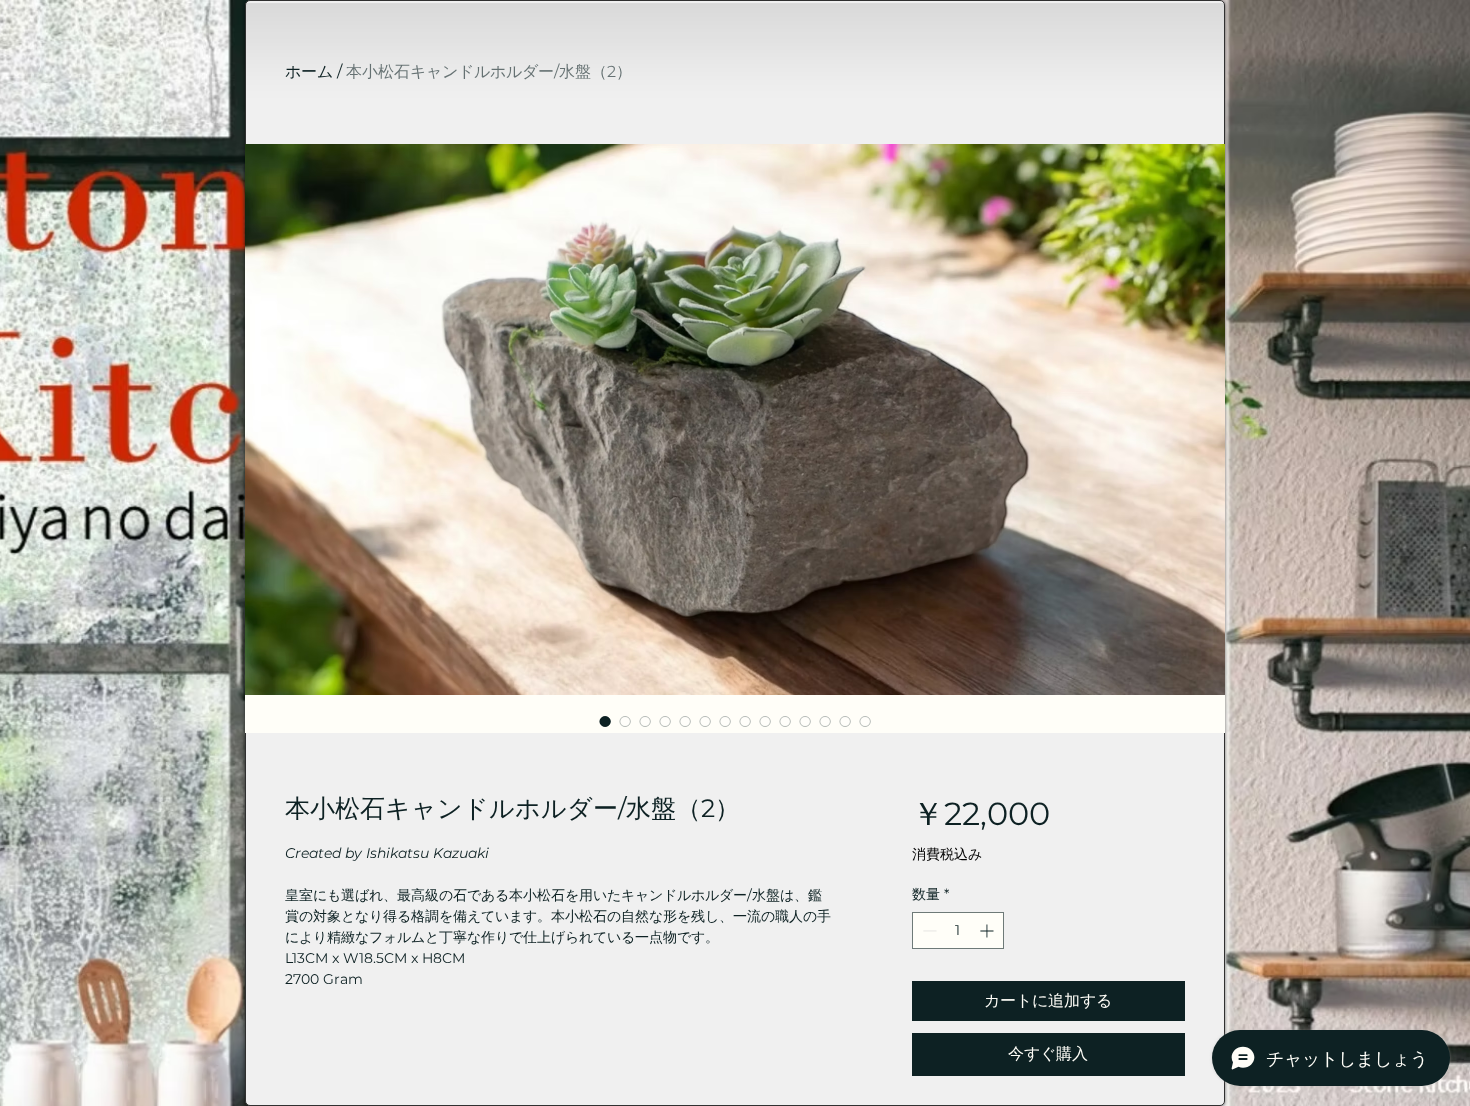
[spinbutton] (958, 930)
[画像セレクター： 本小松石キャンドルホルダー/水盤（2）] (605, 721)
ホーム (309, 71)
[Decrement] (927, 930)
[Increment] (988, 930)
